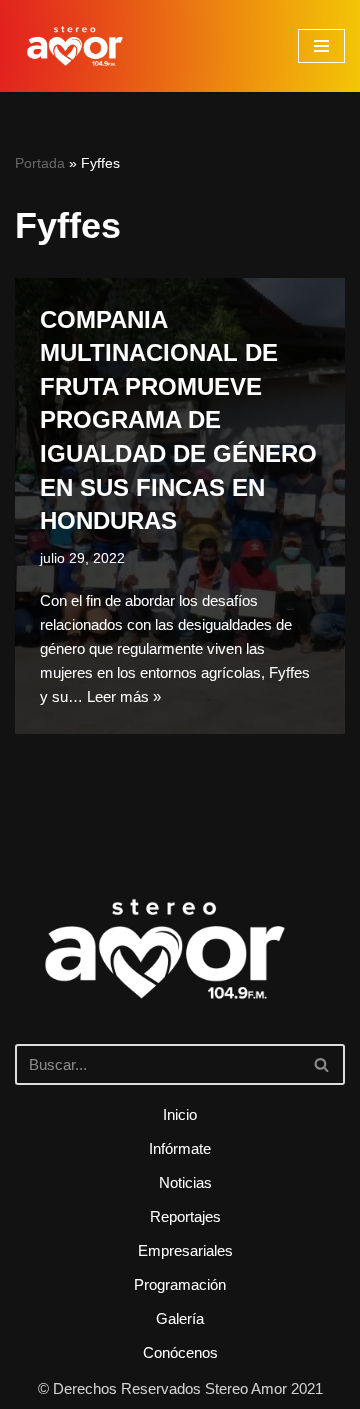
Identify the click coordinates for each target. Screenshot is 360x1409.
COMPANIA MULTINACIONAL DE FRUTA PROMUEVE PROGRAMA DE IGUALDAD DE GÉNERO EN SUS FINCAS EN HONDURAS (178, 420)
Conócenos (180, 1352)
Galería (180, 1318)
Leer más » (124, 696)
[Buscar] (322, 1064)
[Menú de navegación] (321, 46)
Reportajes (185, 1216)
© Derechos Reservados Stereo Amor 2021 (180, 1388)
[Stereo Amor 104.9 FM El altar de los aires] (75, 46)
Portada (40, 163)
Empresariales (185, 1250)
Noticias (185, 1182)
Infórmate (180, 1148)
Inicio (180, 1114)
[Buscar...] (180, 977)
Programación (180, 1284)
